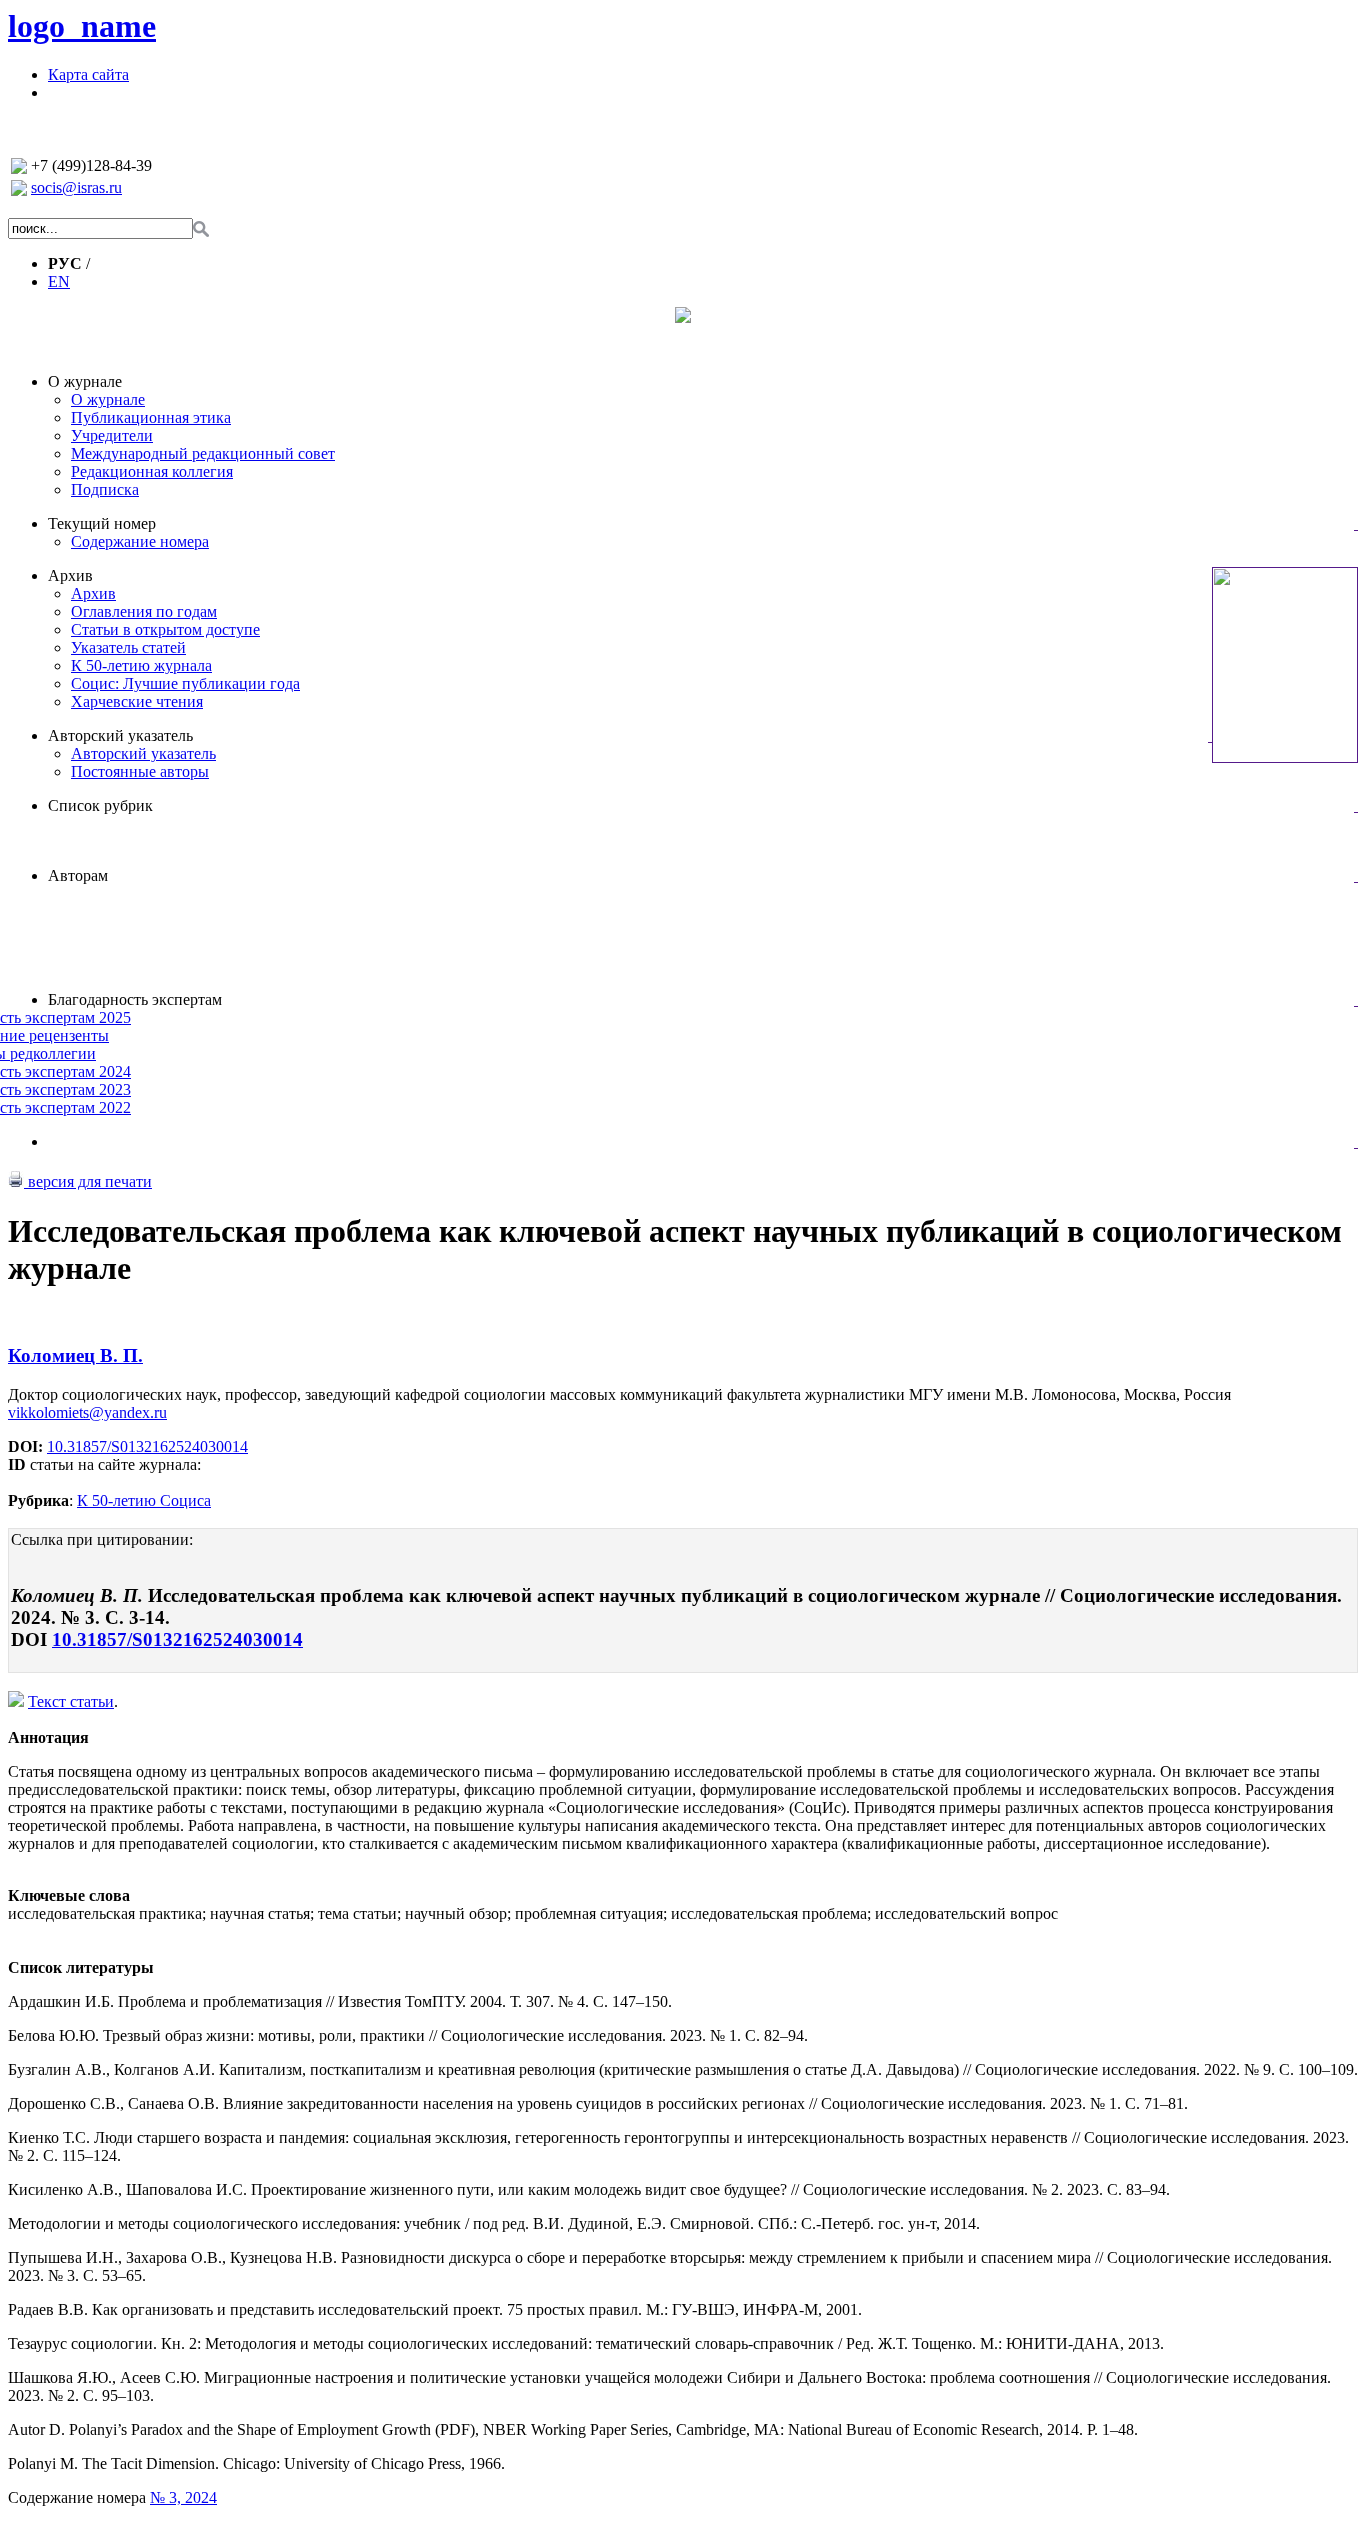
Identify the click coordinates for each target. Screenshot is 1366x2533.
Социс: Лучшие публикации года (185, 683)
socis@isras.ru (76, 187)
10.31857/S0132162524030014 (147, 1446)
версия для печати (88, 1181)
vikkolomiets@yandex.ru (87, 1412)
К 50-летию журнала (141, 665)
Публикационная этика (151, 417)
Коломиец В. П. (75, 1355)
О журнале (85, 381)
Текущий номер (102, 523)
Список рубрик (100, 805)
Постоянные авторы (140, 771)
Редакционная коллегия (152, 471)
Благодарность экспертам (135, 999)
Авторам (78, 875)
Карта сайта (88, 74)
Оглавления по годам (144, 611)
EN (59, 281)
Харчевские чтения (137, 701)
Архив (70, 575)
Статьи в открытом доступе (165, 629)
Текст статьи (71, 1701)
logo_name (82, 26)
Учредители (112, 435)
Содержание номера (140, 541)
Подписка (105, 489)
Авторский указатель (120, 735)
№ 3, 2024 (183, 2497)
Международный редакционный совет (203, 453)
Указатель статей (128, 647)
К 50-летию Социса (144, 1500)
